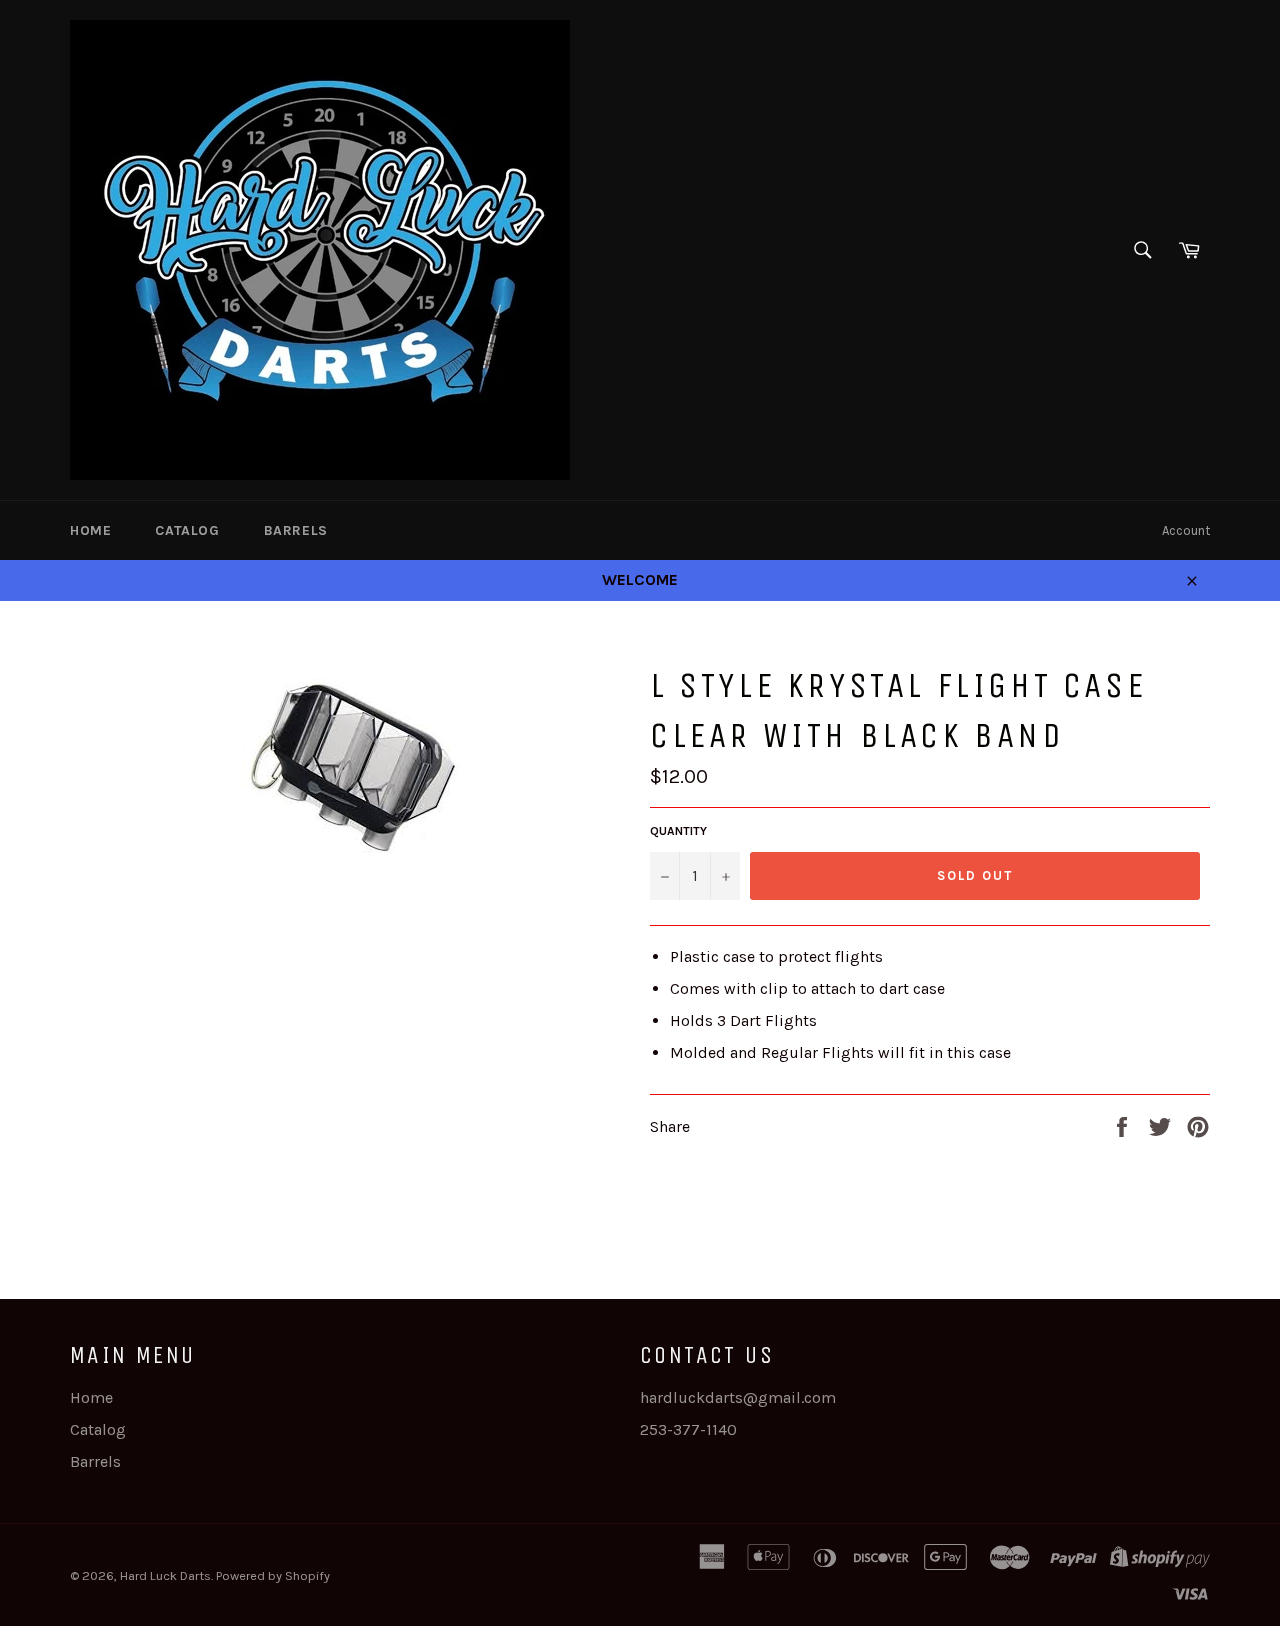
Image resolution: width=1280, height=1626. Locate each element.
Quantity (678, 831)
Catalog (187, 530)
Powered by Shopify (273, 1575)
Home (90, 530)
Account (1186, 530)
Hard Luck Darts (165, 1575)
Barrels (296, 530)
